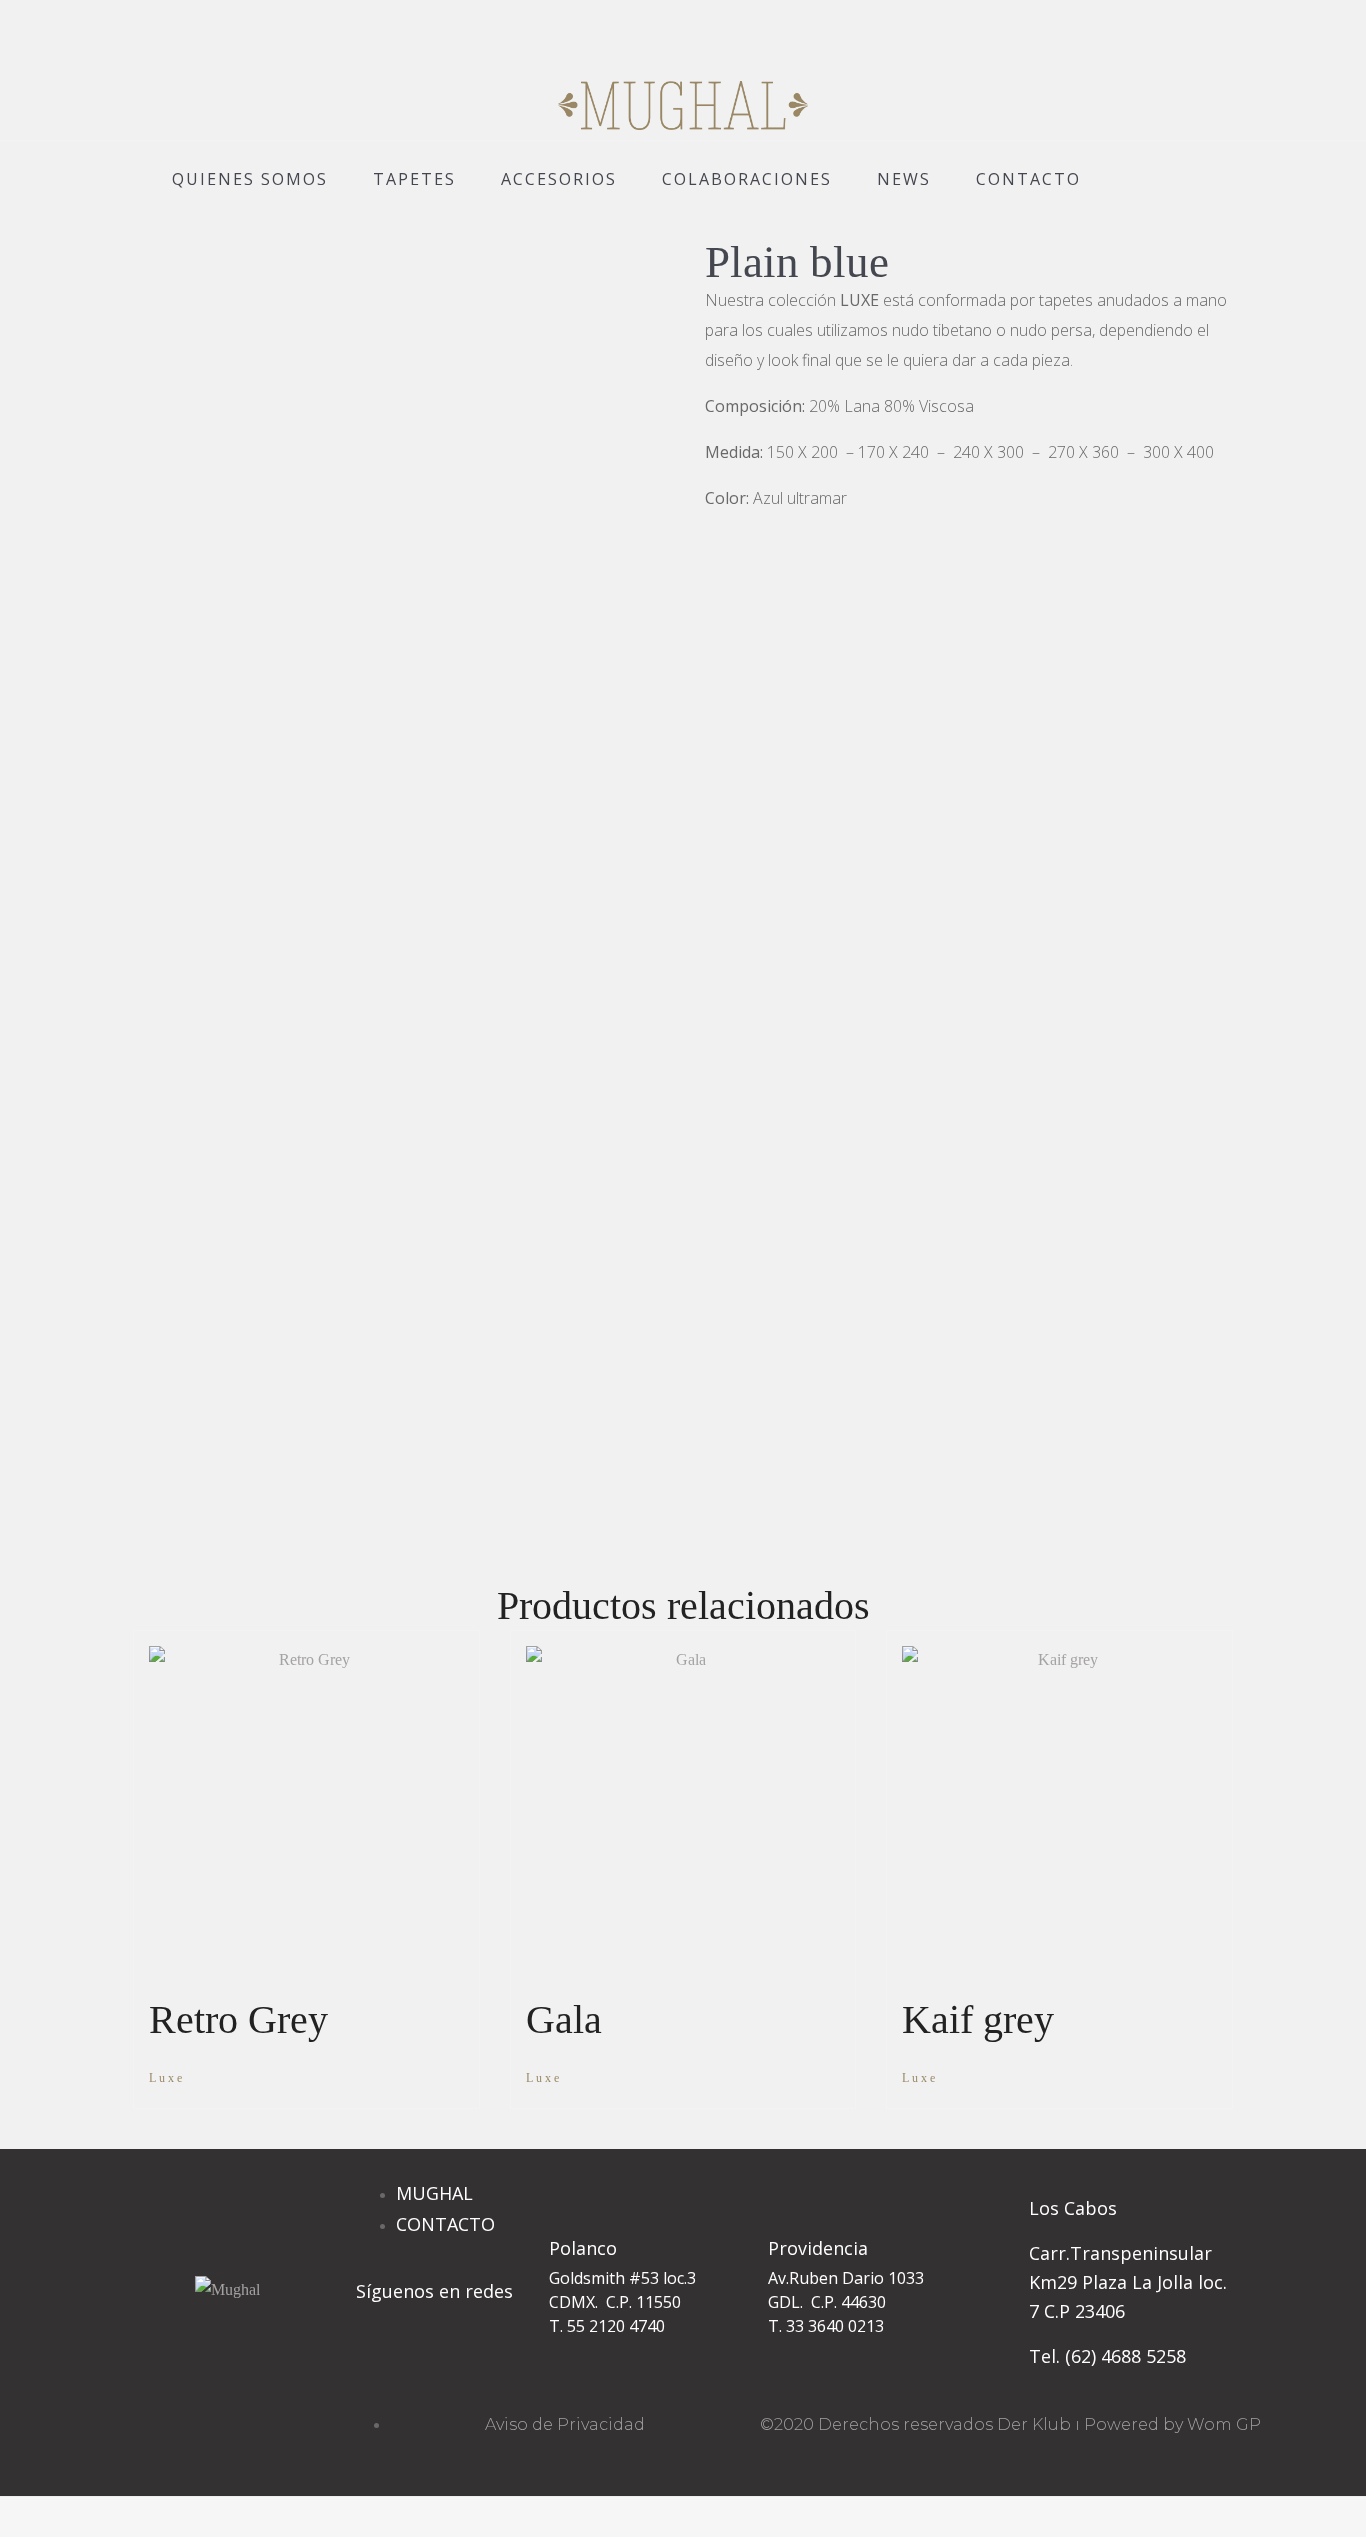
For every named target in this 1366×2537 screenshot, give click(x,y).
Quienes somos (250, 179)
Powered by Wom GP (1172, 2424)
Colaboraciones (747, 179)
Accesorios (559, 179)
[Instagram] (381, 2367)
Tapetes (414, 179)
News (904, 179)
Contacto (1028, 179)
